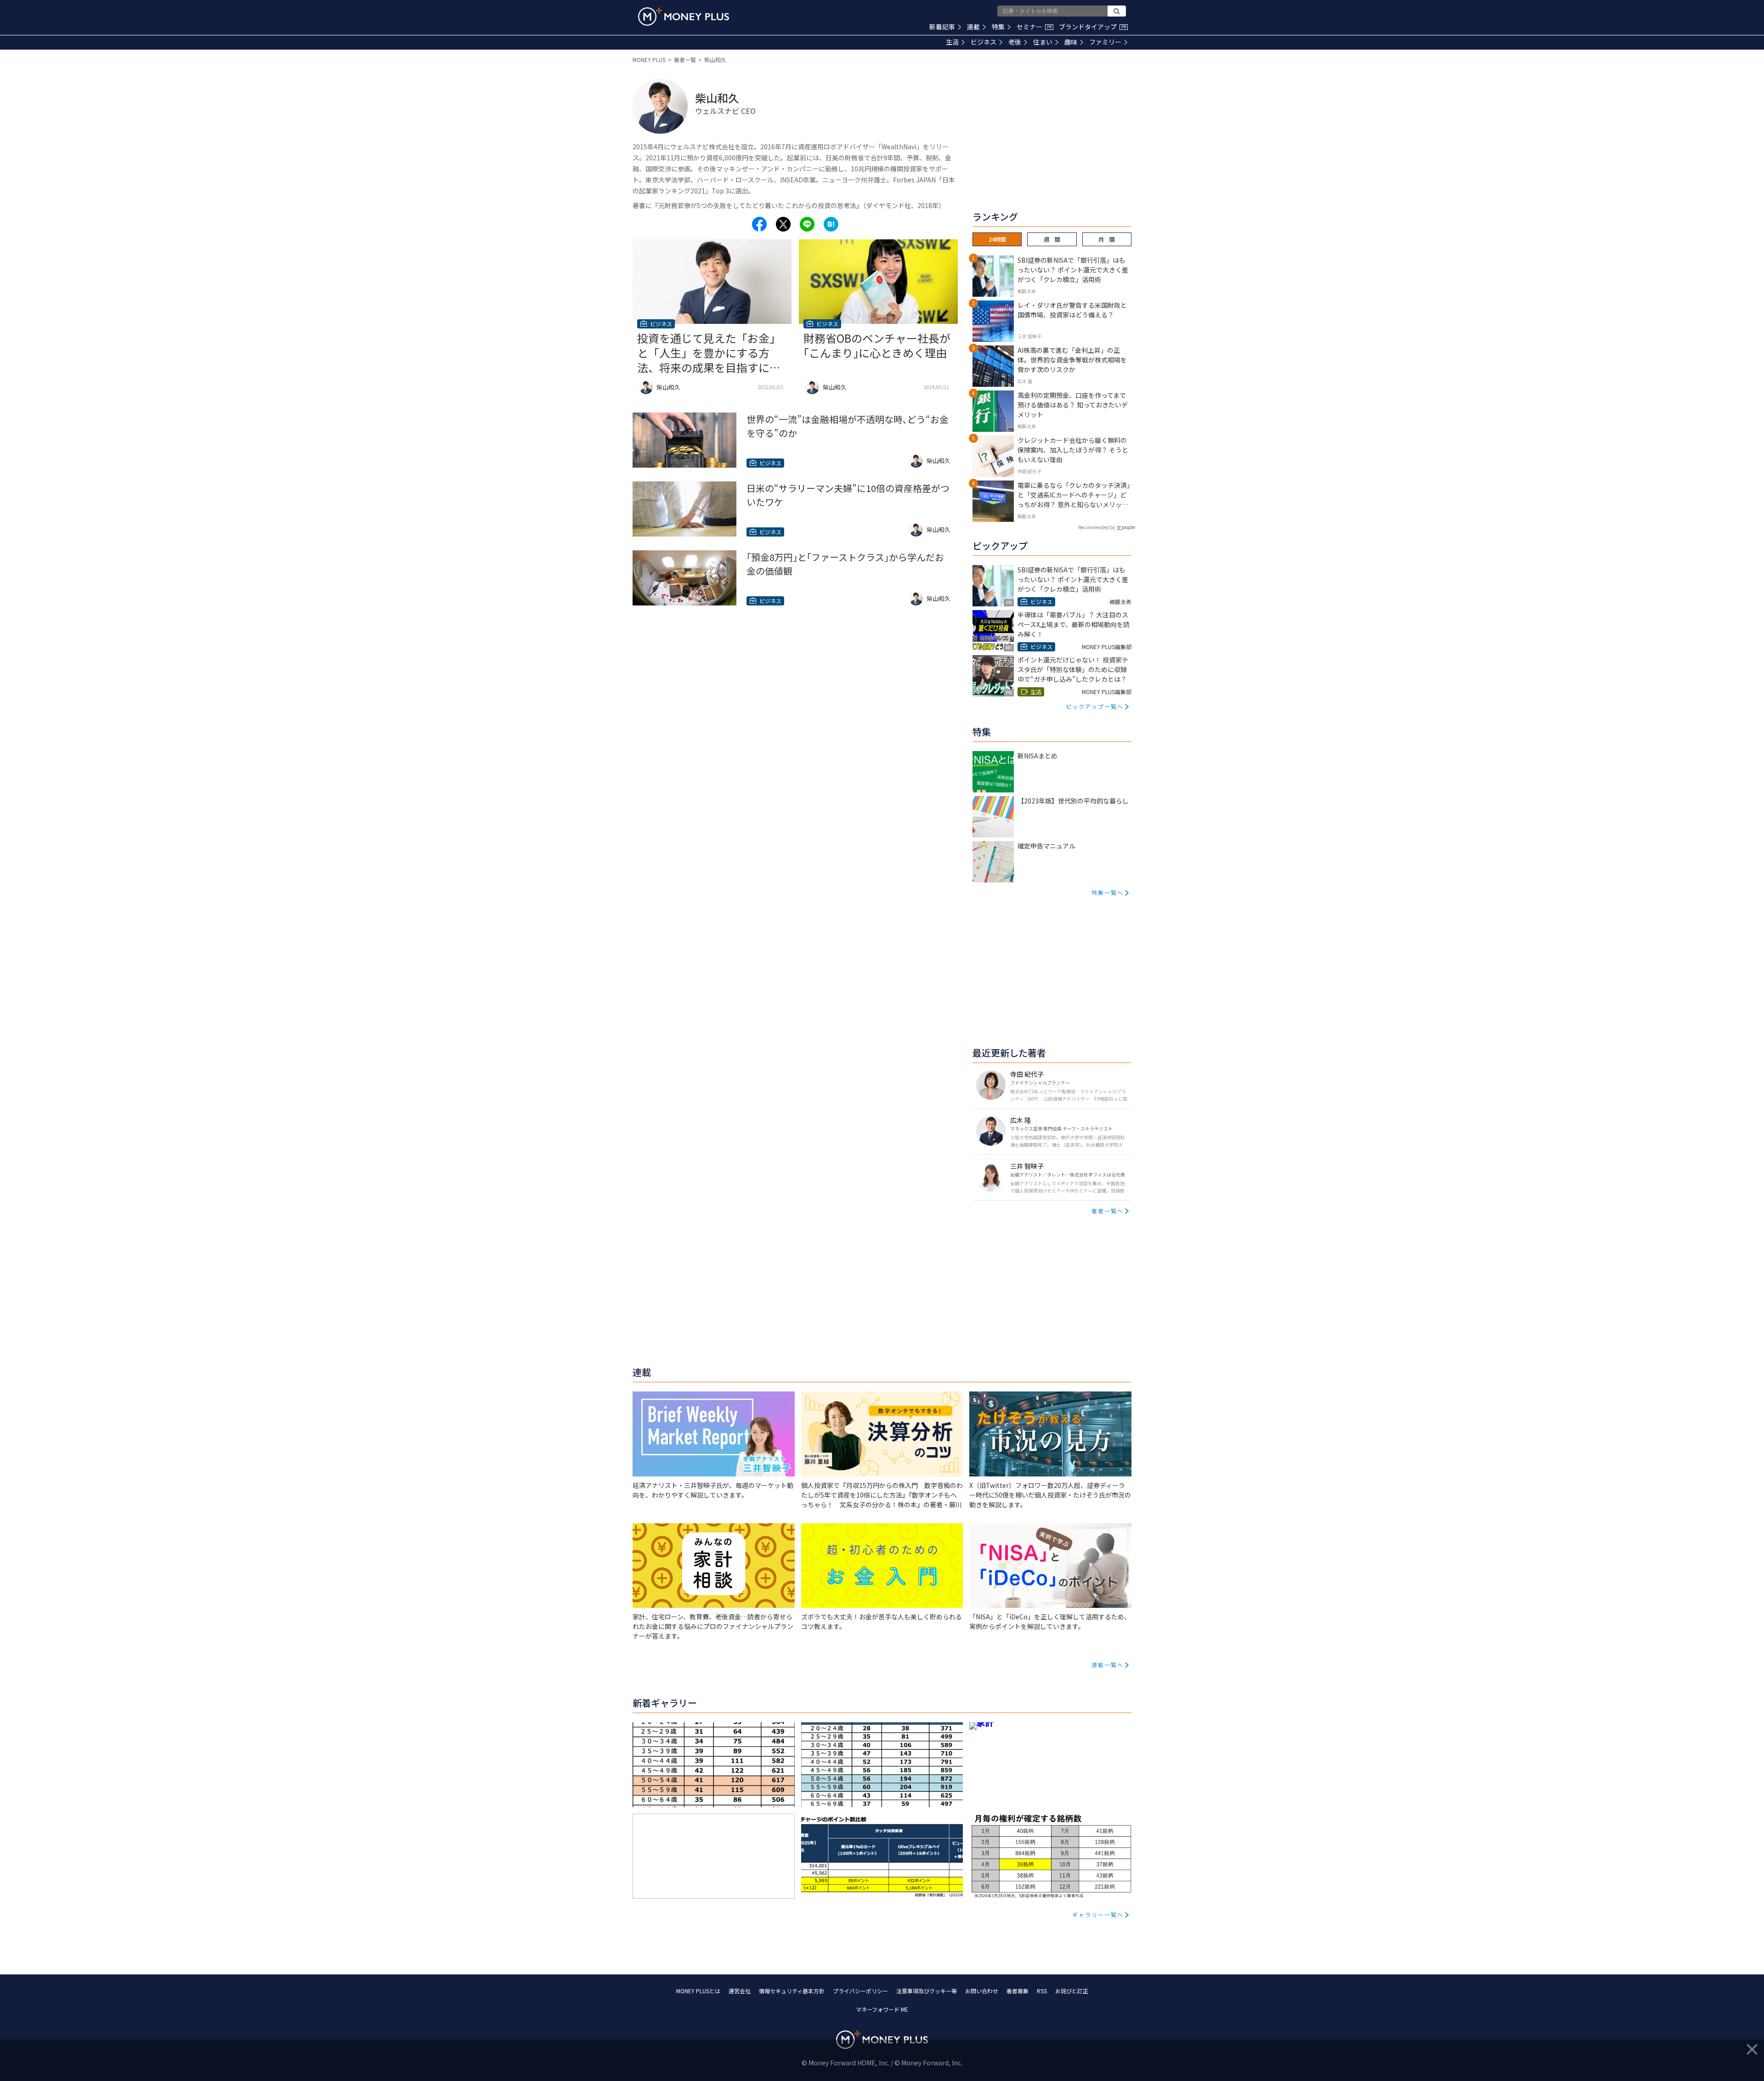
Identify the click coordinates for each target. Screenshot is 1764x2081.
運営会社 (740, 1991)
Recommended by (1097, 527)
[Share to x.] (783, 224)
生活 (952, 42)
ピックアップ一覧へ (1095, 706)
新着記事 (942, 27)
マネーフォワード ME (882, 2009)
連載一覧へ (1108, 1665)
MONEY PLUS (649, 59)
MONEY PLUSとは (698, 1991)
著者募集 (1018, 1991)
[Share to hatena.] (831, 224)
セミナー (1034, 27)
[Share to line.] (807, 224)
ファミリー (1105, 42)
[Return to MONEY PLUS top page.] (684, 17)
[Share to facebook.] (759, 224)
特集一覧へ (1108, 892)
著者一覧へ (1108, 1211)
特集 (998, 27)
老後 (1015, 42)
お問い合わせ (982, 1991)
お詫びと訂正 (1072, 1991)
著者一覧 (685, 59)
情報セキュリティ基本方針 (792, 1991)
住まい (1043, 42)
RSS (1042, 1991)
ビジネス (984, 42)
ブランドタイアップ (1092, 27)
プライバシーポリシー (860, 1991)
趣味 (1071, 42)
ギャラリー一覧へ (1098, 1914)
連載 (973, 27)
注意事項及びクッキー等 (927, 1991)
